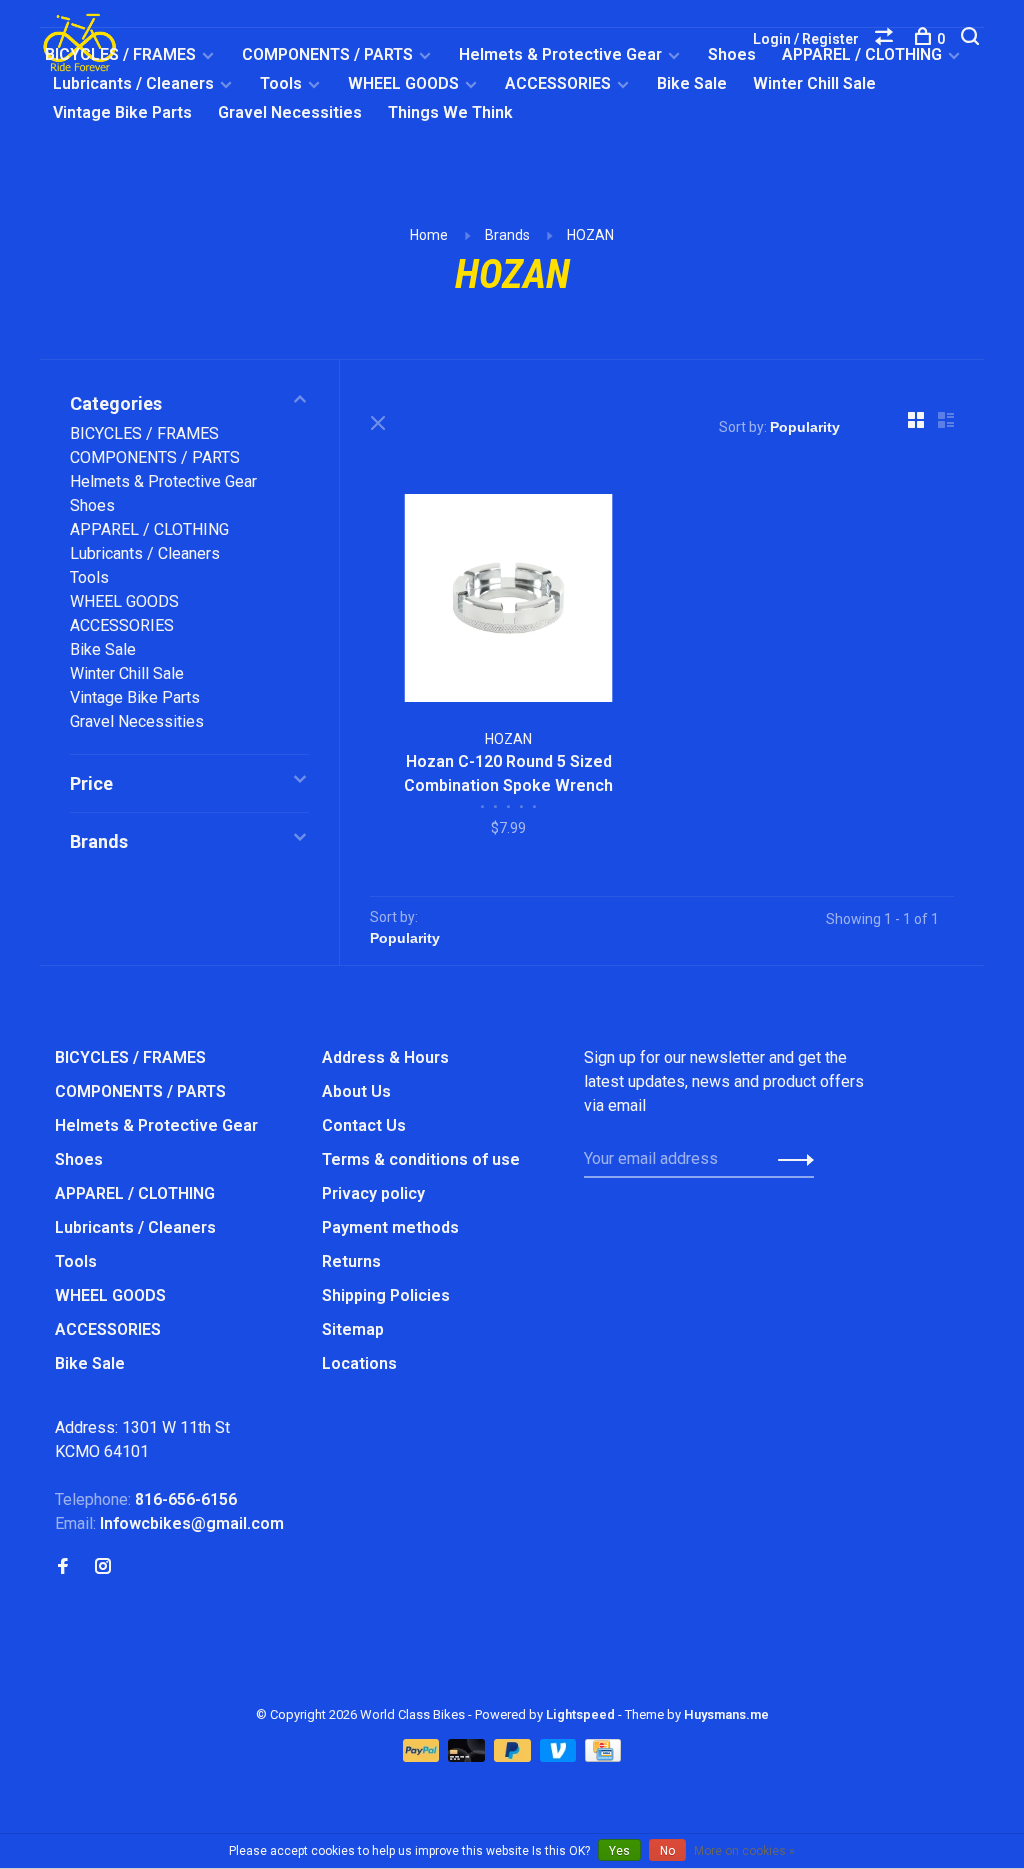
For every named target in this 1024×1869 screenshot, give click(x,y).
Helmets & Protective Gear (560, 54)
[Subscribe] (790, 1159)
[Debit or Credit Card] (468, 1756)
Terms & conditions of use (421, 1159)
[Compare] (886, 39)
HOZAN (590, 235)
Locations (359, 1363)
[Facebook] (63, 1567)
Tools (281, 83)
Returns (351, 1261)
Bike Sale (692, 83)
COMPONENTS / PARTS (327, 54)
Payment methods (390, 1227)
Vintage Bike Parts (122, 112)
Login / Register (806, 39)
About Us (356, 1091)
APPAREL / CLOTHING (149, 529)
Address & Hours (385, 1057)
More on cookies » (744, 1851)
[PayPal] (423, 1756)
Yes (619, 1851)
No (667, 1851)
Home (429, 235)
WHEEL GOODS (403, 83)
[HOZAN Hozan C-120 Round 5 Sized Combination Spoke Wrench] (508, 601)
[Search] (972, 39)
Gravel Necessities (290, 112)
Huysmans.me (726, 1714)
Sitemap (353, 1329)
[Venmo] (560, 1756)
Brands (507, 235)
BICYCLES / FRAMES (120, 54)
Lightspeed (580, 1714)
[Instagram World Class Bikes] (103, 1567)
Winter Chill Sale (814, 83)
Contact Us (364, 1125)
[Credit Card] (603, 1756)
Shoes (732, 54)
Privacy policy (373, 1193)
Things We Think (450, 112)
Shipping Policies (386, 1295)
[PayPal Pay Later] (514, 1756)
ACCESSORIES (558, 83)
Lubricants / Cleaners (133, 83)
